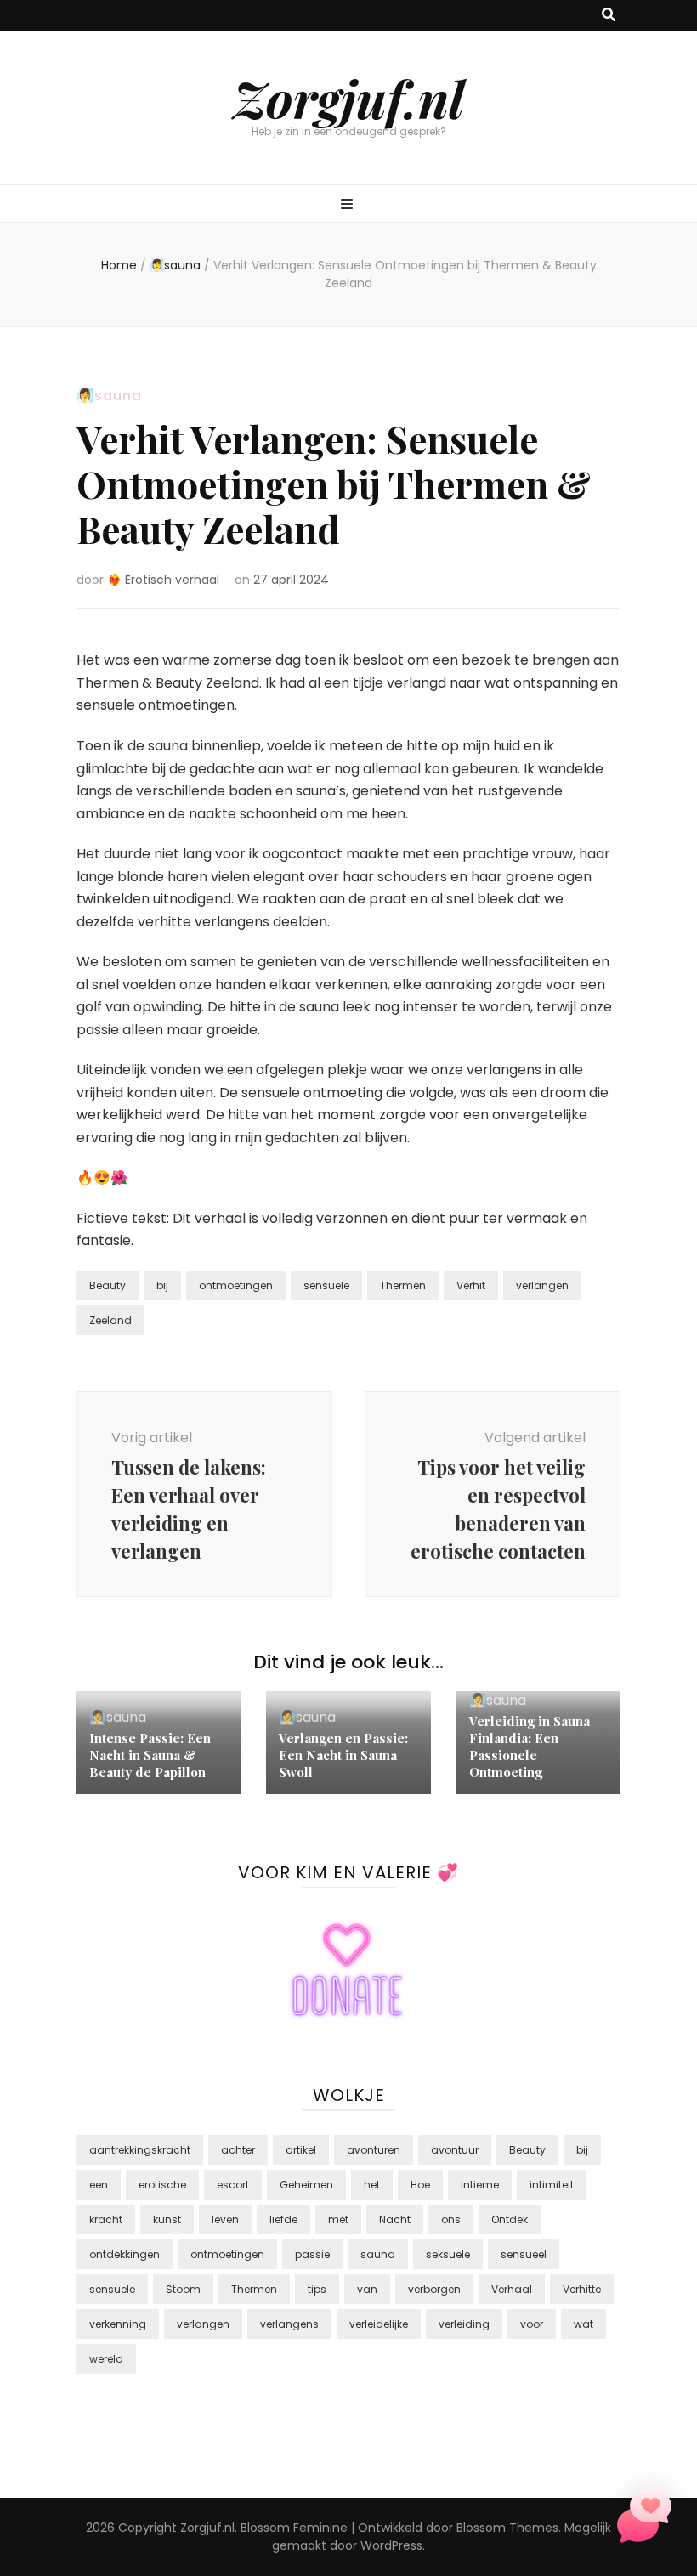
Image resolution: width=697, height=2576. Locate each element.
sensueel (524, 2254)
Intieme (480, 2185)
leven (225, 2219)
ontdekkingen (125, 2254)
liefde (283, 2219)
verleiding (464, 2324)
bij (162, 1285)
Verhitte (582, 2289)
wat (584, 2324)
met (338, 2219)
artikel (301, 2150)
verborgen (434, 2289)
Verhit (471, 1285)
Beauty (108, 1285)
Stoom (183, 2289)
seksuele (448, 2254)
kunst (167, 2219)
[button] (644, 2519)
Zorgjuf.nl (348, 98)
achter (238, 2150)
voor (532, 2324)
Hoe (420, 2185)
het (372, 2185)
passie (312, 2254)
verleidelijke (379, 2324)
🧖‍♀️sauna (109, 396)
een (99, 2185)
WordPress (391, 2545)
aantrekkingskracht (140, 2150)
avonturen (374, 2150)
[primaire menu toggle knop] (349, 205)
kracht (106, 2219)
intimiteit (552, 2185)
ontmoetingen (236, 1285)
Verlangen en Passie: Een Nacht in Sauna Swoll (343, 1755)
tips (317, 2289)
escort (233, 2185)
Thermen (403, 1285)
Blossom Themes (507, 2528)
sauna (378, 2254)
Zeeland (110, 1320)
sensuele (326, 1285)
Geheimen (306, 2185)
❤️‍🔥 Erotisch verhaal (163, 580)
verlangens (289, 2324)
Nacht (395, 2219)
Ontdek (510, 2219)
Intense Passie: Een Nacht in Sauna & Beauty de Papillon (150, 1755)
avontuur (455, 2150)
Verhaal (512, 2289)
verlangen (542, 1285)
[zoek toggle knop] (609, 16)
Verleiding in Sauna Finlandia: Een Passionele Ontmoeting (530, 1747)
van (367, 2289)
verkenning (118, 2324)
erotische (162, 2185)
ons (451, 2219)
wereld (106, 2359)
